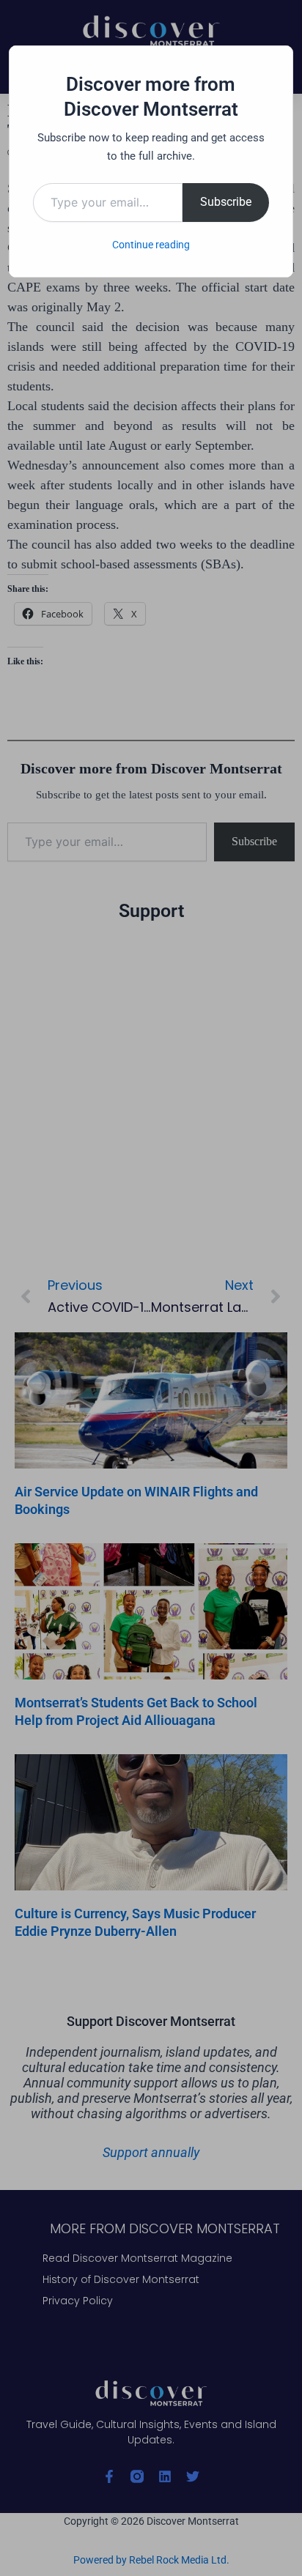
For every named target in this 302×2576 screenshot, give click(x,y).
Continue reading (151, 245)
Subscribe (226, 202)
